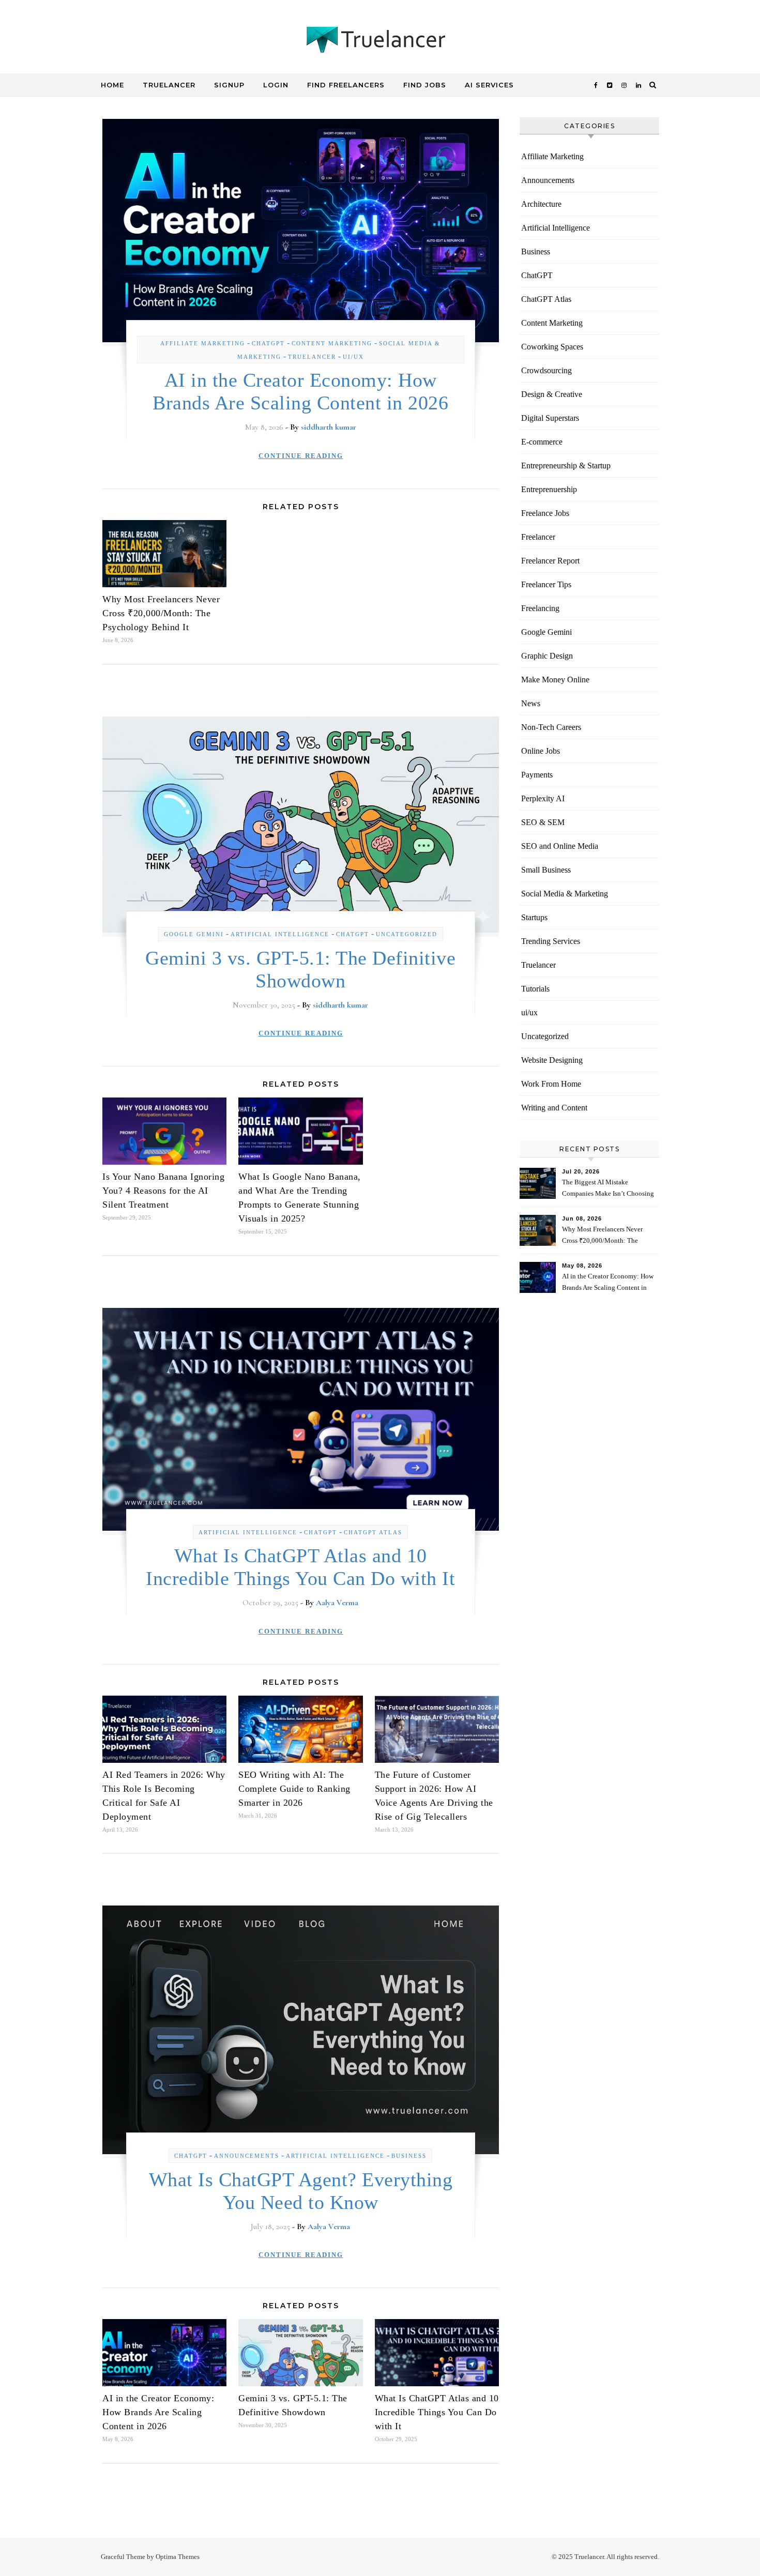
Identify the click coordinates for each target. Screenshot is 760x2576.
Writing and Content (554, 1108)
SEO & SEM (543, 822)
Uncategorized (407, 934)
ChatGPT (268, 343)
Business (409, 2156)
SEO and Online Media (560, 846)
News (531, 703)
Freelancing (540, 608)
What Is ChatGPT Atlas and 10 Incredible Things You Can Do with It (437, 2412)
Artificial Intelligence (280, 934)
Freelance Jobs (545, 513)
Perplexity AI (543, 798)
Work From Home (551, 1084)
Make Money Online (555, 680)
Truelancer (169, 85)
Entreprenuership (549, 489)
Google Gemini (194, 934)
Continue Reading (301, 456)
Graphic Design (547, 656)
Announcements (247, 2156)
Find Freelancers (346, 85)
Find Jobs (425, 85)
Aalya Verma (337, 1603)
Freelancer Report (550, 561)
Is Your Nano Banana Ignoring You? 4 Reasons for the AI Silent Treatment (163, 1191)
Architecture (541, 204)
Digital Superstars (550, 418)
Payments (537, 775)
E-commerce (542, 442)
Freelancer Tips (546, 584)
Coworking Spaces (552, 347)
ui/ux (353, 357)
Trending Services (551, 941)
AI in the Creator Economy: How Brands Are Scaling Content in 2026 (158, 2412)
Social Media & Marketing (565, 894)
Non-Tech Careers (551, 727)
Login (276, 85)
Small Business (546, 870)
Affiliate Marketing (203, 343)
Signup (229, 85)
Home (112, 85)
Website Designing (552, 1060)
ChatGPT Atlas (373, 1532)
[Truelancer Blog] (380, 42)
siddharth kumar (329, 427)
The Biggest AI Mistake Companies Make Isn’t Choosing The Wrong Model (608, 1189)
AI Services (489, 85)
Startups (534, 917)
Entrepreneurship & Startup (566, 466)
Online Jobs (541, 751)
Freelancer (538, 537)
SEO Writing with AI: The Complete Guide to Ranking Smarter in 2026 (294, 1789)
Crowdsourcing (546, 370)
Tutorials (535, 989)
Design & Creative (552, 394)
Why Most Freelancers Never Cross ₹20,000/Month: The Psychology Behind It (161, 613)
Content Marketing (332, 343)
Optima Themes (178, 2557)
